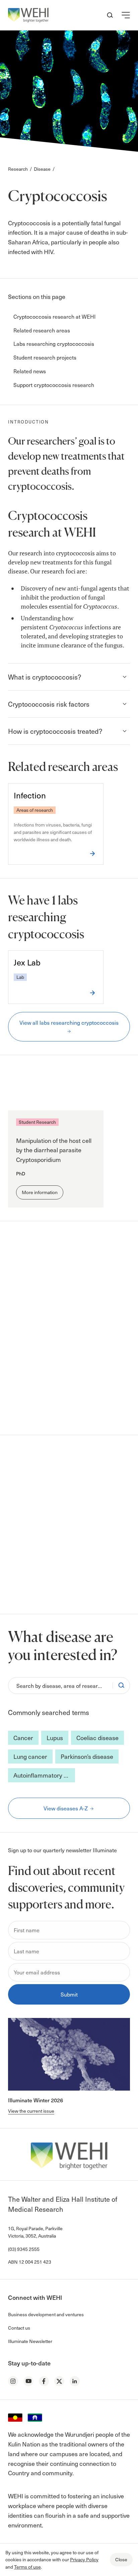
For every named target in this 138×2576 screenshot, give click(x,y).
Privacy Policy (84, 2559)
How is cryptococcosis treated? (55, 731)
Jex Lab (27, 962)
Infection (30, 795)
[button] (126, 15)
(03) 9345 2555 (24, 2249)
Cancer (23, 1738)
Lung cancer (30, 1756)
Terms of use (27, 2567)
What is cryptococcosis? (45, 677)
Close (121, 2559)
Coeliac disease (97, 1738)
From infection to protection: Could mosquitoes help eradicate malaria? (52, 1373)
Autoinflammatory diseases (44, 1775)
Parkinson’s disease (87, 1756)
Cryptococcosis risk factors (49, 704)
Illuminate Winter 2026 (36, 2100)
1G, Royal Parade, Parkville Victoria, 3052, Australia (35, 2232)
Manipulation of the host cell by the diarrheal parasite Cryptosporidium (54, 1150)
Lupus (55, 1738)
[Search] (121, 1686)
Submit (69, 1994)
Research (18, 169)
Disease (42, 169)
